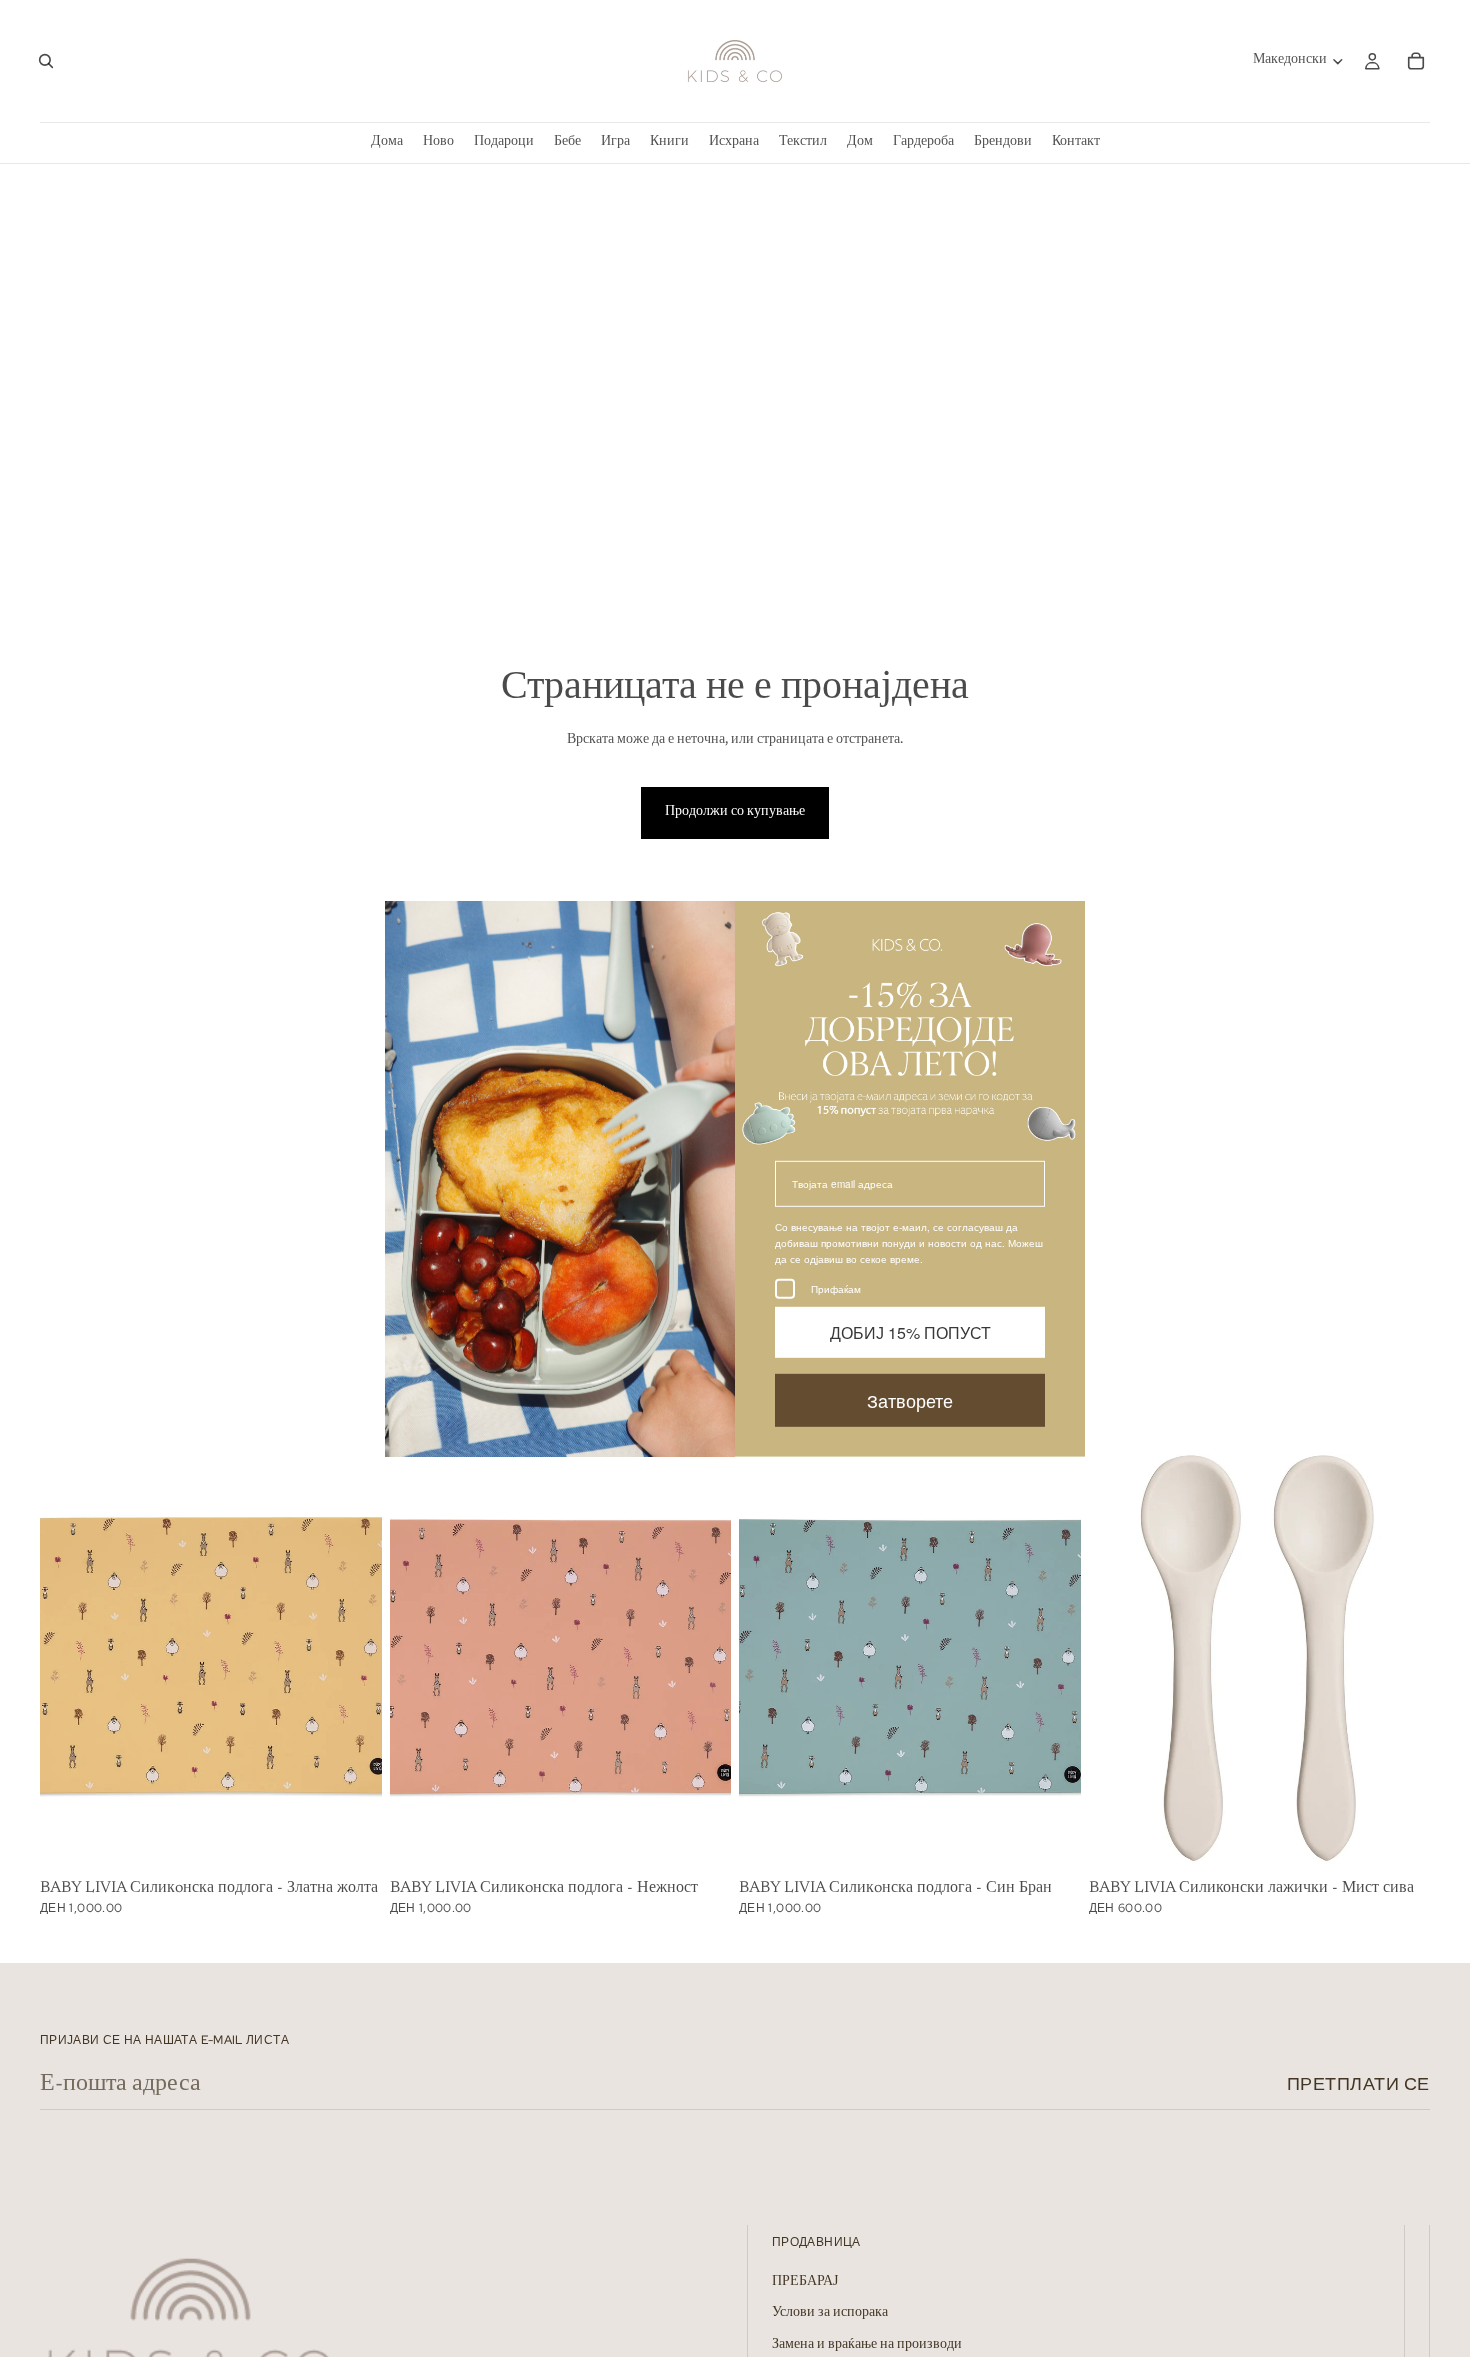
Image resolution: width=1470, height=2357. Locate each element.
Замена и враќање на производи (867, 2345)
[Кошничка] (1416, 61)
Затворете (910, 1399)
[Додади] (351, 1841)
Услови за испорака (830, 2313)
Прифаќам (836, 1288)
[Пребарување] (46, 61)
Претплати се (1358, 2083)
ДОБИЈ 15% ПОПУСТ (910, 1331)
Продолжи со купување (735, 812)
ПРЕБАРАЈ (805, 2281)
